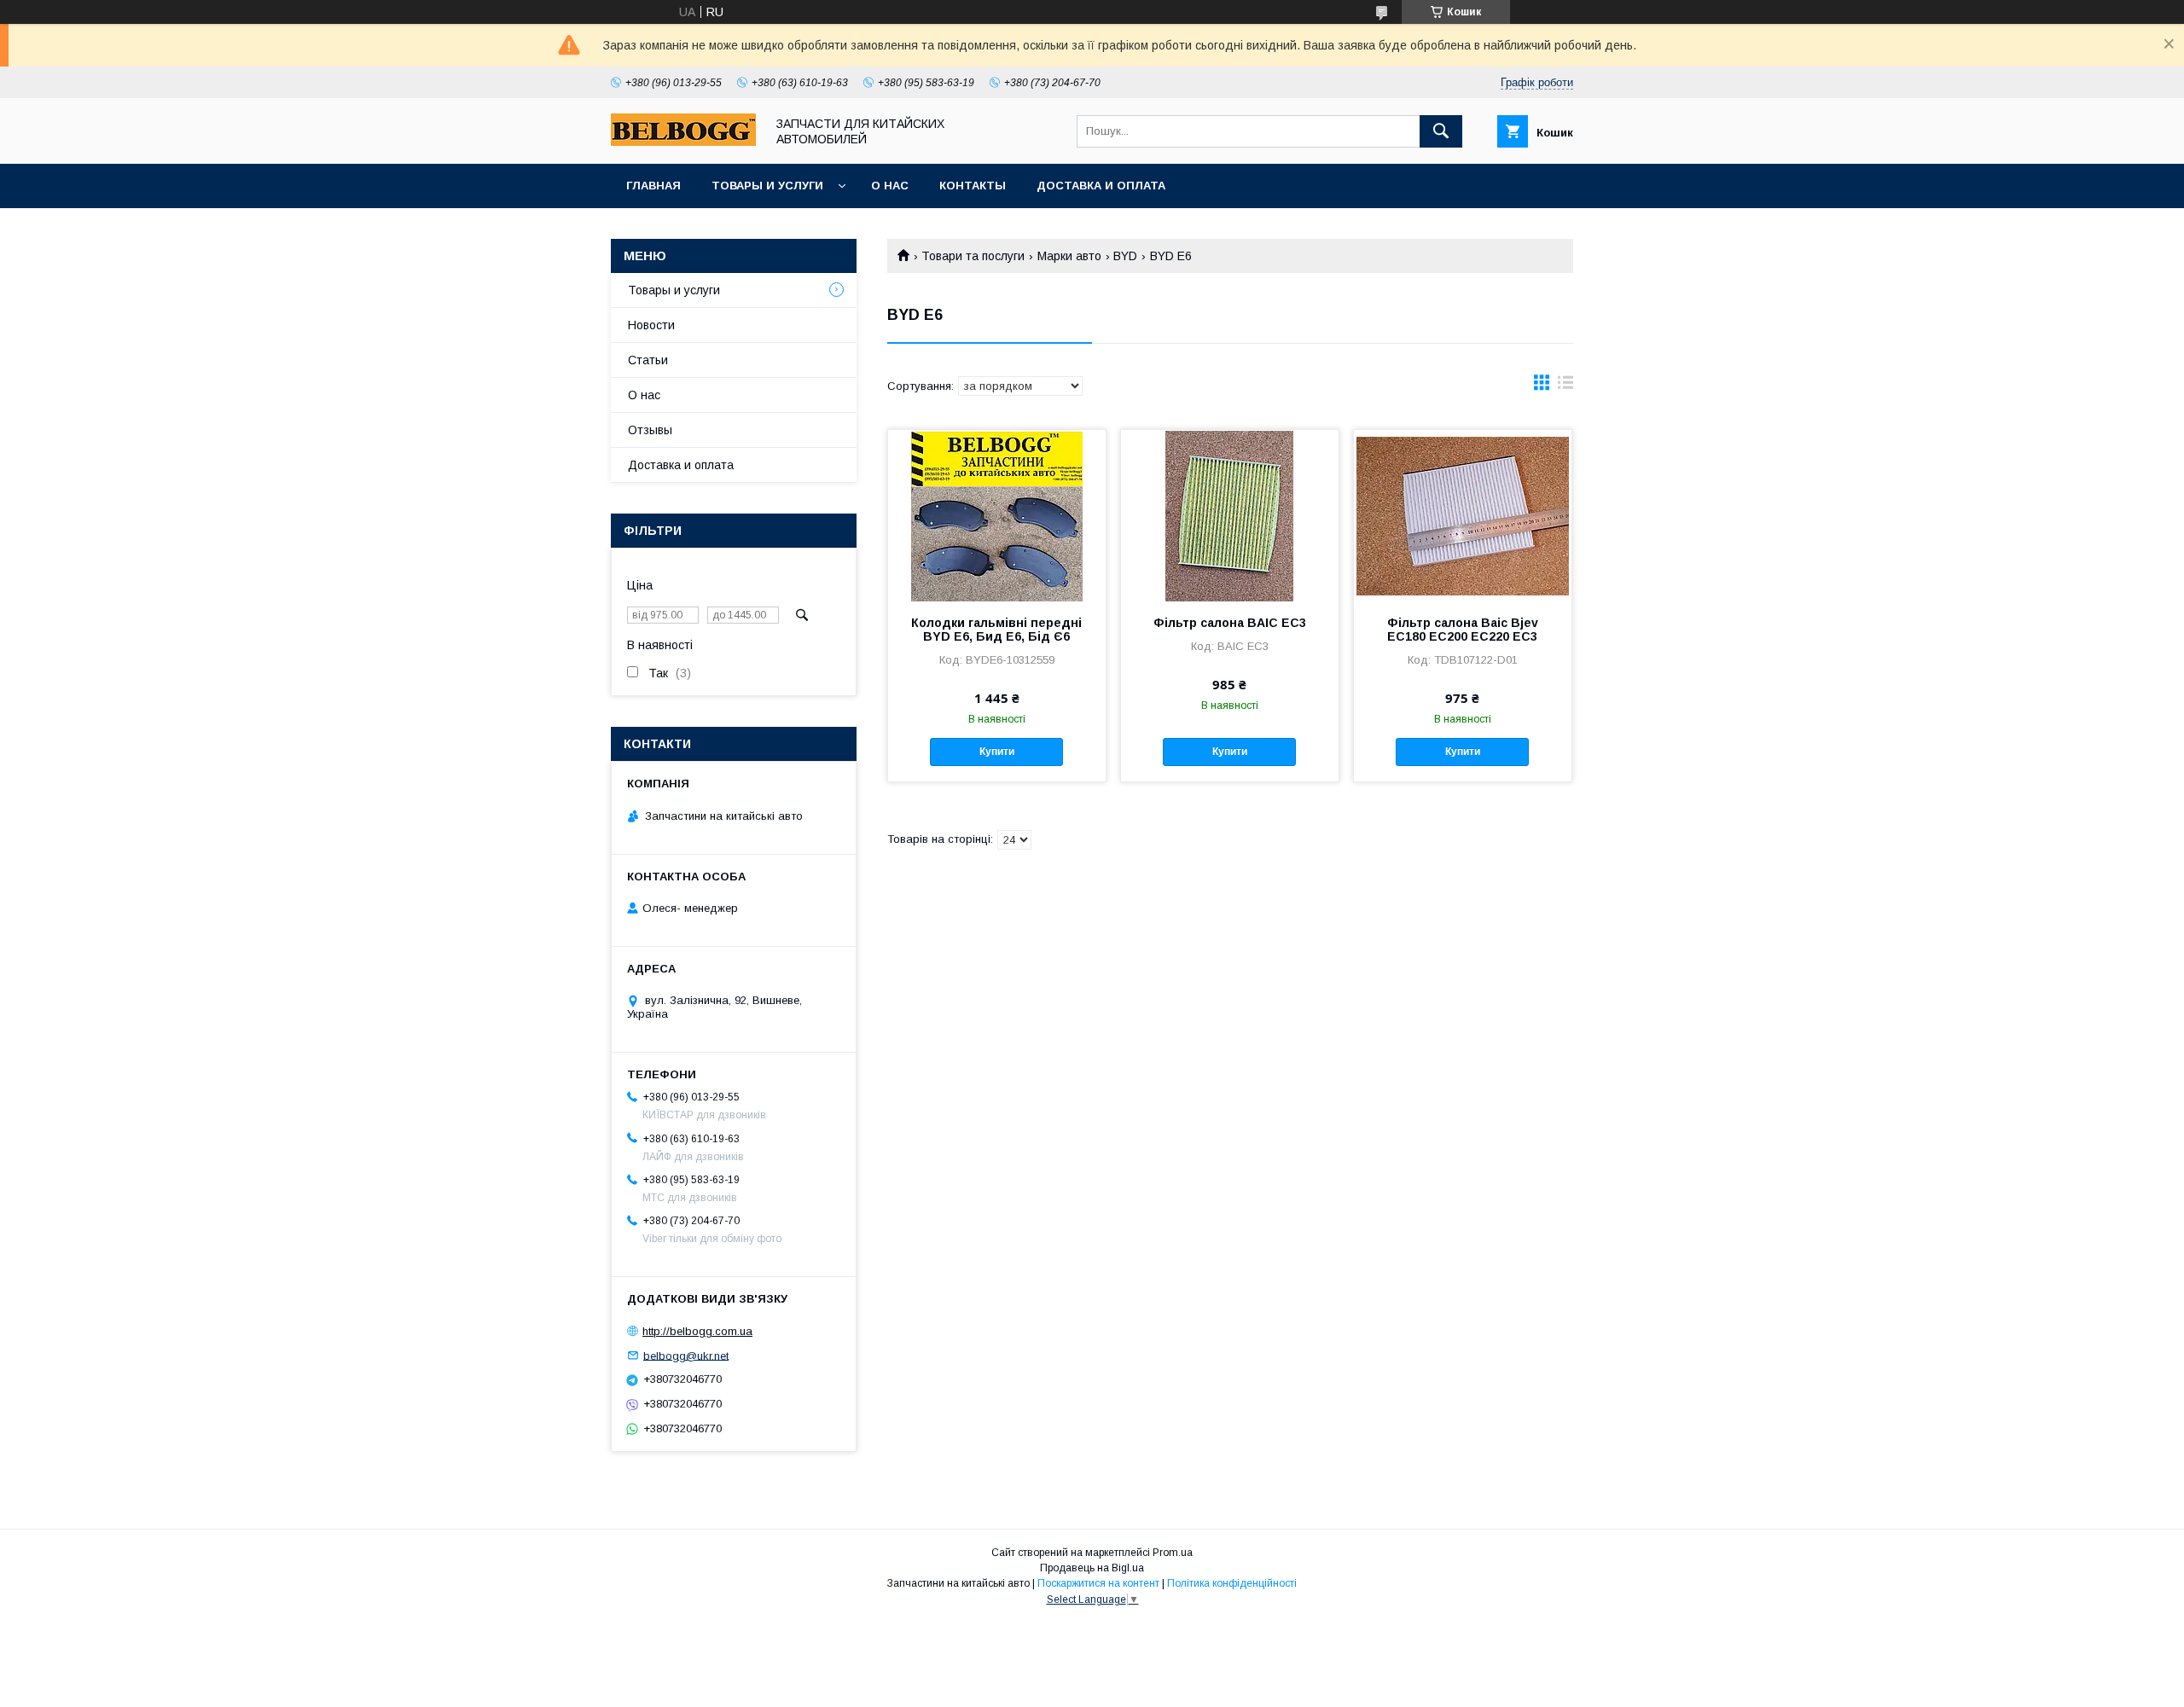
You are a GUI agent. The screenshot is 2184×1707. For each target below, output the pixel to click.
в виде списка (1565, 386)
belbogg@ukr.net (686, 1355)
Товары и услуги (767, 186)
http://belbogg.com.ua (697, 1331)
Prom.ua (1173, 1553)
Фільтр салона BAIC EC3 (1230, 623)
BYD (1125, 256)
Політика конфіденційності (1232, 1583)
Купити (997, 752)
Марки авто (1069, 256)
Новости (651, 325)
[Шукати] (1441, 131)
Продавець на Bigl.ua (1092, 1568)
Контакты (973, 186)
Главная (653, 186)
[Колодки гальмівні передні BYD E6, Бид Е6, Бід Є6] (997, 515)
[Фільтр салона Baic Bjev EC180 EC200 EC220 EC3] (1463, 515)
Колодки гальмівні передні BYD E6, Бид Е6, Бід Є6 (996, 630)
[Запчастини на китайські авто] (683, 142)
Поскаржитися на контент (1098, 1583)
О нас (890, 186)
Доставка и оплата (1101, 186)
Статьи (648, 360)
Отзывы (650, 430)
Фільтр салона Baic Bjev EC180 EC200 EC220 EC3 (1463, 630)
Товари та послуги (973, 256)
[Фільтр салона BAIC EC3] (1230, 515)
